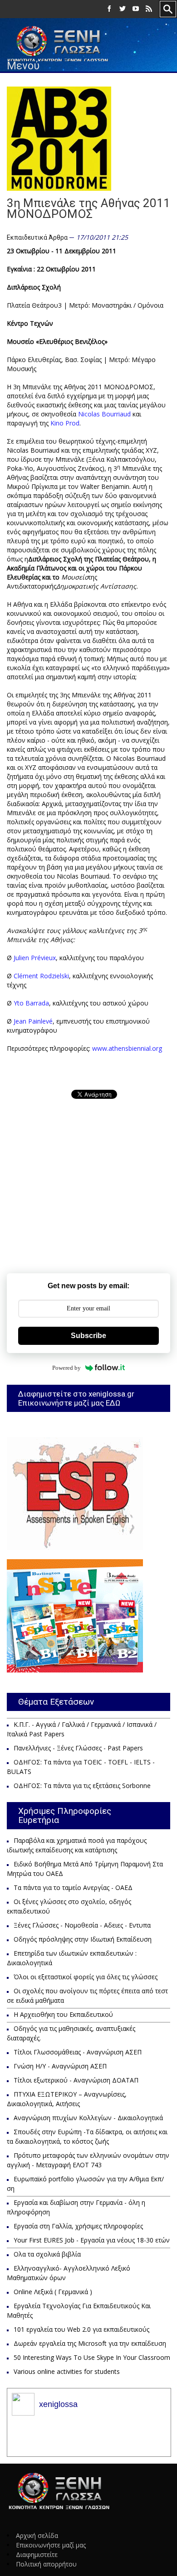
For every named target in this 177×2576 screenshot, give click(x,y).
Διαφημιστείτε (37, 2554)
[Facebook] (109, 9)
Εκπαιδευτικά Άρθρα (37, 237)
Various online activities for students (67, 2371)
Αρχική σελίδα (37, 2535)
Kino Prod (65, 423)
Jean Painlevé (33, 1021)
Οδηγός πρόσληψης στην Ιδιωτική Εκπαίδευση (83, 1939)
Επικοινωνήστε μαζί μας (51, 2545)
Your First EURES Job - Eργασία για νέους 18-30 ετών (92, 2240)
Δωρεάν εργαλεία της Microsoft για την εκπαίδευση (90, 2343)
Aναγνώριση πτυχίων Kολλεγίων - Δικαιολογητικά (88, 2118)
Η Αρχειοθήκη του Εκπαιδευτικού (63, 2014)
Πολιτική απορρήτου (46, 2564)
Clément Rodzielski (41, 976)
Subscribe (88, 1336)
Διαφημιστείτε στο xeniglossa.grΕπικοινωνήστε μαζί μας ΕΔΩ (76, 1398)
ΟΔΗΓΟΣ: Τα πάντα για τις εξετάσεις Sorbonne (82, 1786)
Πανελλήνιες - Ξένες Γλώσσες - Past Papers (78, 1748)
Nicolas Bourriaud (104, 414)
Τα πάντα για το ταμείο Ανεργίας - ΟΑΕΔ (73, 1887)
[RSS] (149, 9)
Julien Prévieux (35, 958)
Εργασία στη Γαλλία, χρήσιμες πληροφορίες (78, 2226)
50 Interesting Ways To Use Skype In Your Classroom (92, 2357)
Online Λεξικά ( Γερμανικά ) (53, 2292)
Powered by (66, 1368)
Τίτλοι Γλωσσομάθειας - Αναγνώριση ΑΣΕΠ (78, 2052)
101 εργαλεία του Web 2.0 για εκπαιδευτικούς (81, 2329)
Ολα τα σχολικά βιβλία (47, 2254)
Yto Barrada (31, 1003)
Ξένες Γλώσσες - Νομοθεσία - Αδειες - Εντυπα (82, 1925)
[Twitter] (123, 9)
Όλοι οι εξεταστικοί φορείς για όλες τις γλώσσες (86, 1977)
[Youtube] (136, 9)
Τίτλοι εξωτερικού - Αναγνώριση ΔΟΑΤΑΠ (76, 2080)
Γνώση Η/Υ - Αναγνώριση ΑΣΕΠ (60, 2066)
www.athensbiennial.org (127, 1048)
